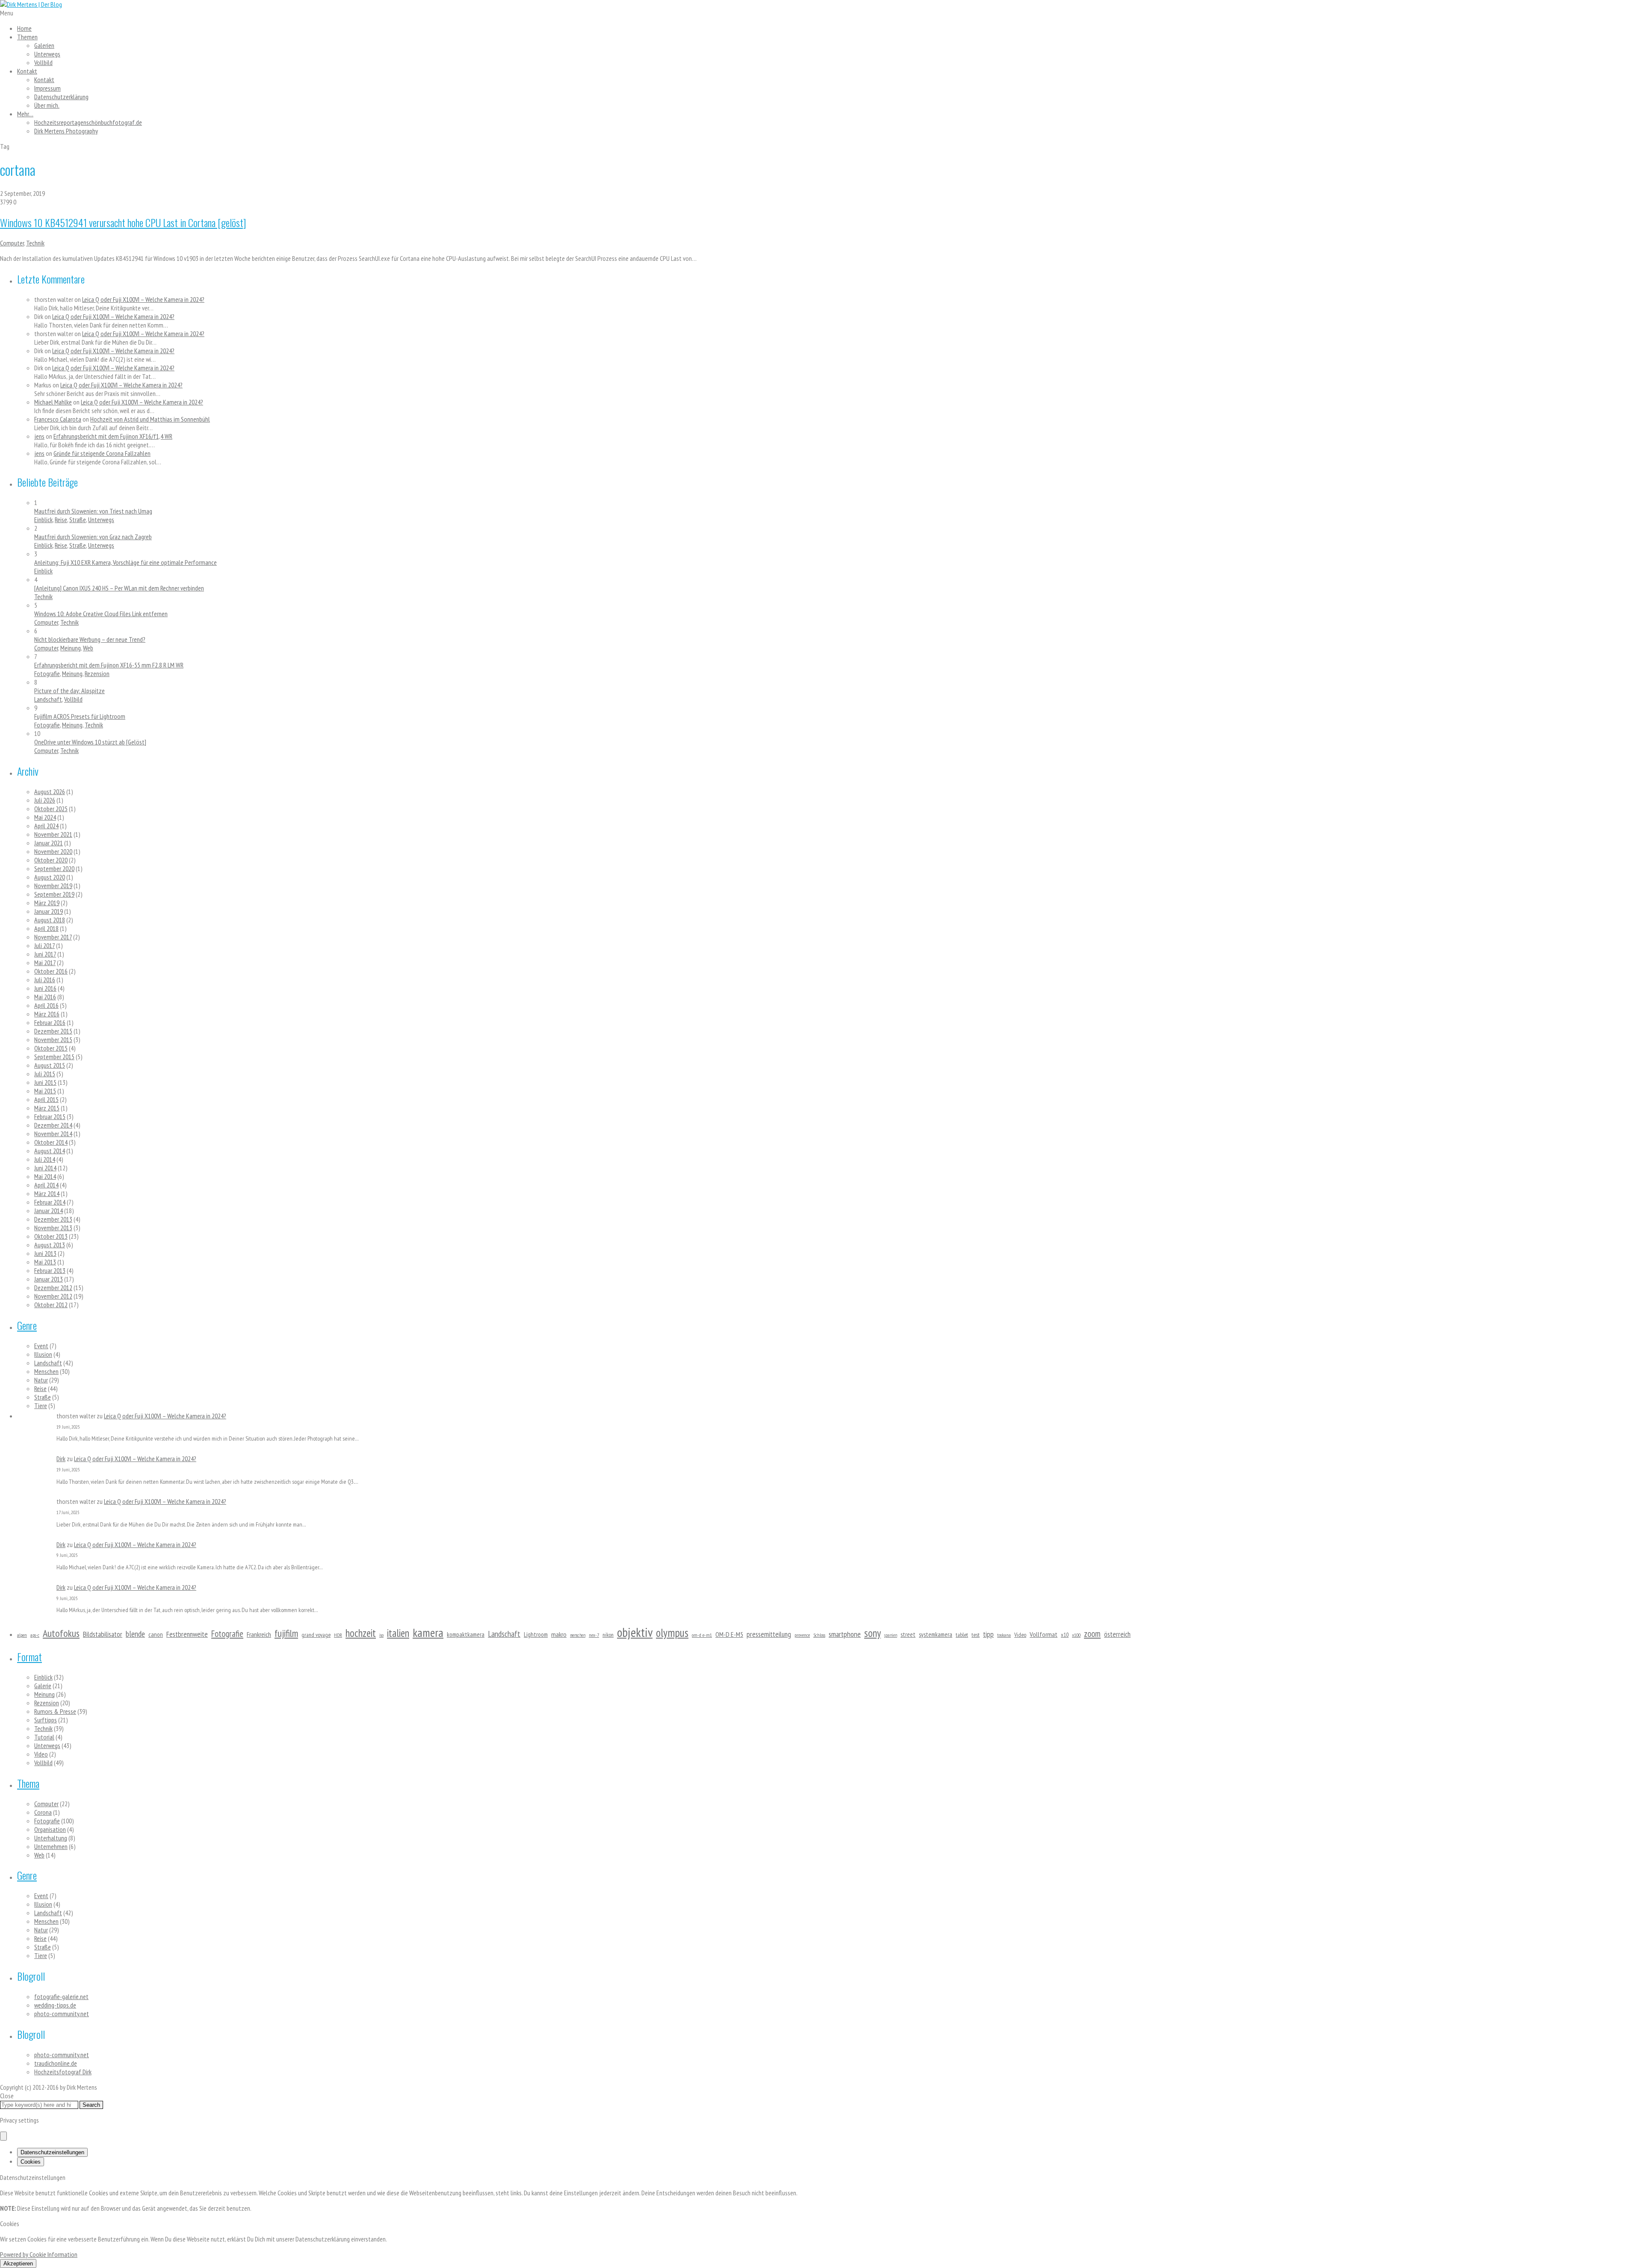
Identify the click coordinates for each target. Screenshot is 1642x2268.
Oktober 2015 (51, 1048)
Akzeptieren (18, 2264)
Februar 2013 (50, 1270)
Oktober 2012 (51, 1305)
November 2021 (53, 834)
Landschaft (48, 699)
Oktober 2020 (51, 860)
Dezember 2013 (53, 1219)
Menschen (46, 1371)
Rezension (97, 673)
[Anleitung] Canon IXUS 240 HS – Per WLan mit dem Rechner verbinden (119, 588)
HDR (338, 1635)
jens (39, 436)
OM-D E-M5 (729, 1634)
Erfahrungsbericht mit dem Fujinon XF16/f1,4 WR (113, 436)
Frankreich (259, 1634)
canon (156, 1635)
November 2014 (53, 1134)
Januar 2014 (49, 1211)
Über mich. (47, 105)
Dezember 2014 (53, 1125)
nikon (608, 1635)
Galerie (43, 1686)
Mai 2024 (45, 817)
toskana (1004, 1635)
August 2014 (50, 1151)
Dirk (61, 1459)
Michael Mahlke (53, 402)
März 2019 (47, 903)
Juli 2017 (44, 945)
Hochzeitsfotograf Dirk (63, 2072)
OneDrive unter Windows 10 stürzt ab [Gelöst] (90, 742)
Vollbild (43, 62)
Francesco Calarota (58, 419)
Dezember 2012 (53, 1288)
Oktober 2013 (51, 1236)
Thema (28, 1783)
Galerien (44, 45)
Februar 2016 (50, 1022)
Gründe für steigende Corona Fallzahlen (102, 453)
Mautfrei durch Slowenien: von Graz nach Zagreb (93, 537)
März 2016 (47, 1014)
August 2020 (50, 877)
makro (559, 1634)
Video (1020, 1635)
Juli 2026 (45, 800)
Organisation (50, 1829)
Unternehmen (51, 1846)
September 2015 (54, 1057)
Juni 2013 (45, 1253)
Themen (27, 37)
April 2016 (46, 1005)
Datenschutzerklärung (61, 97)
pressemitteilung (769, 1634)
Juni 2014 (45, 1168)
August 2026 (50, 791)
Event (41, 1346)
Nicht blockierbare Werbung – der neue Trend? (90, 639)
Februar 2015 (50, 1116)
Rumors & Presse (55, 1711)
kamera (428, 1633)
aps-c (35, 1635)
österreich (1117, 1634)
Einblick (43, 520)
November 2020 (53, 851)
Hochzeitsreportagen (88, 122)
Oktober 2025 (51, 809)
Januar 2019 (49, 911)
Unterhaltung (51, 1838)
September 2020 (54, 868)
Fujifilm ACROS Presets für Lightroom (80, 716)
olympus (672, 1633)
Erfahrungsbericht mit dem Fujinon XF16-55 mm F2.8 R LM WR (109, 665)
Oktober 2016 (51, 971)
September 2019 (54, 894)
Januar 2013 (49, 1279)
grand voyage (316, 1635)
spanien (891, 1635)
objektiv (635, 1632)
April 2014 (46, 1185)
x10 (1065, 1635)
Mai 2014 (45, 1176)
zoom (1092, 1634)
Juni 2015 (45, 1082)
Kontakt (27, 71)
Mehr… (25, 114)
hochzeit (361, 1633)
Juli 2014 (45, 1159)
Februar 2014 (50, 1202)
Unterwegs (47, 54)
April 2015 (46, 1099)
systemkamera (936, 1635)
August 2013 (50, 1245)
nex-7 (594, 1635)
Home (24, 28)
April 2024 (46, 826)
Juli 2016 (45, 980)
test (976, 1635)
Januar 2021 (49, 843)
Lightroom (536, 1635)
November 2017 (53, 937)
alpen (22, 1635)
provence (802, 1635)
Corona (43, 1812)
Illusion (43, 1354)
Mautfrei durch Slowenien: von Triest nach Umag (93, 511)
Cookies (31, 2162)
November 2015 (53, 1039)
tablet (962, 1635)
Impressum (47, 88)
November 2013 (53, 1228)
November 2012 (53, 1296)
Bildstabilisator (103, 1634)
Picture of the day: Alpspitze (69, 691)
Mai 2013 (45, 1262)
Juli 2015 (45, 1074)
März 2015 (47, 1108)
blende (135, 1634)
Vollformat (1044, 1634)
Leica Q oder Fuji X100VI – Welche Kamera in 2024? (143, 299)
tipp (988, 1634)
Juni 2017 (45, 954)
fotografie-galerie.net (61, 1996)
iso (381, 1635)
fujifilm (286, 1633)
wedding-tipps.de (55, 2005)
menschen (578, 1635)
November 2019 (53, 886)
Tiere (41, 1406)
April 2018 (46, 928)
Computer (12, 243)
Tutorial (44, 1737)
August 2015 (50, 1065)
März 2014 (47, 1193)
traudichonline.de (56, 2063)
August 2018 (50, 920)
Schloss (819, 1635)
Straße (78, 520)
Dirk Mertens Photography (66, 131)
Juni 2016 (45, 988)
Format (30, 1657)
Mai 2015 (45, 1091)
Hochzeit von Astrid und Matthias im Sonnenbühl (150, 419)
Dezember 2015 (53, 1031)
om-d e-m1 (702, 1635)
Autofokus (61, 1633)
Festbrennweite (187, 1634)
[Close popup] (3, 2136)
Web (88, 648)
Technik (35, 243)
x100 (1076, 1635)
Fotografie (47, 673)
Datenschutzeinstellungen (52, 2152)
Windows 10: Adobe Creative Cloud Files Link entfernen (101, 614)
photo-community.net (62, 2014)
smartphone (845, 1634)
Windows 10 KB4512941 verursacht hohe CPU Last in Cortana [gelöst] (123, 222)
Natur (41, 1380)
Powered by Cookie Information (39, 2254)
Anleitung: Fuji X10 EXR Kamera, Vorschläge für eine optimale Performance (126, 562)
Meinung (71, 648)
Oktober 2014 (51, 1142)
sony (873, 1633)
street (908, 1635)
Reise (61, 520)
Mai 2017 (45, 963)
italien (398, 1633)
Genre (27, 1325)
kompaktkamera (466, 1635)
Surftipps (46, 1720)
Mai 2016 (45, 997)
